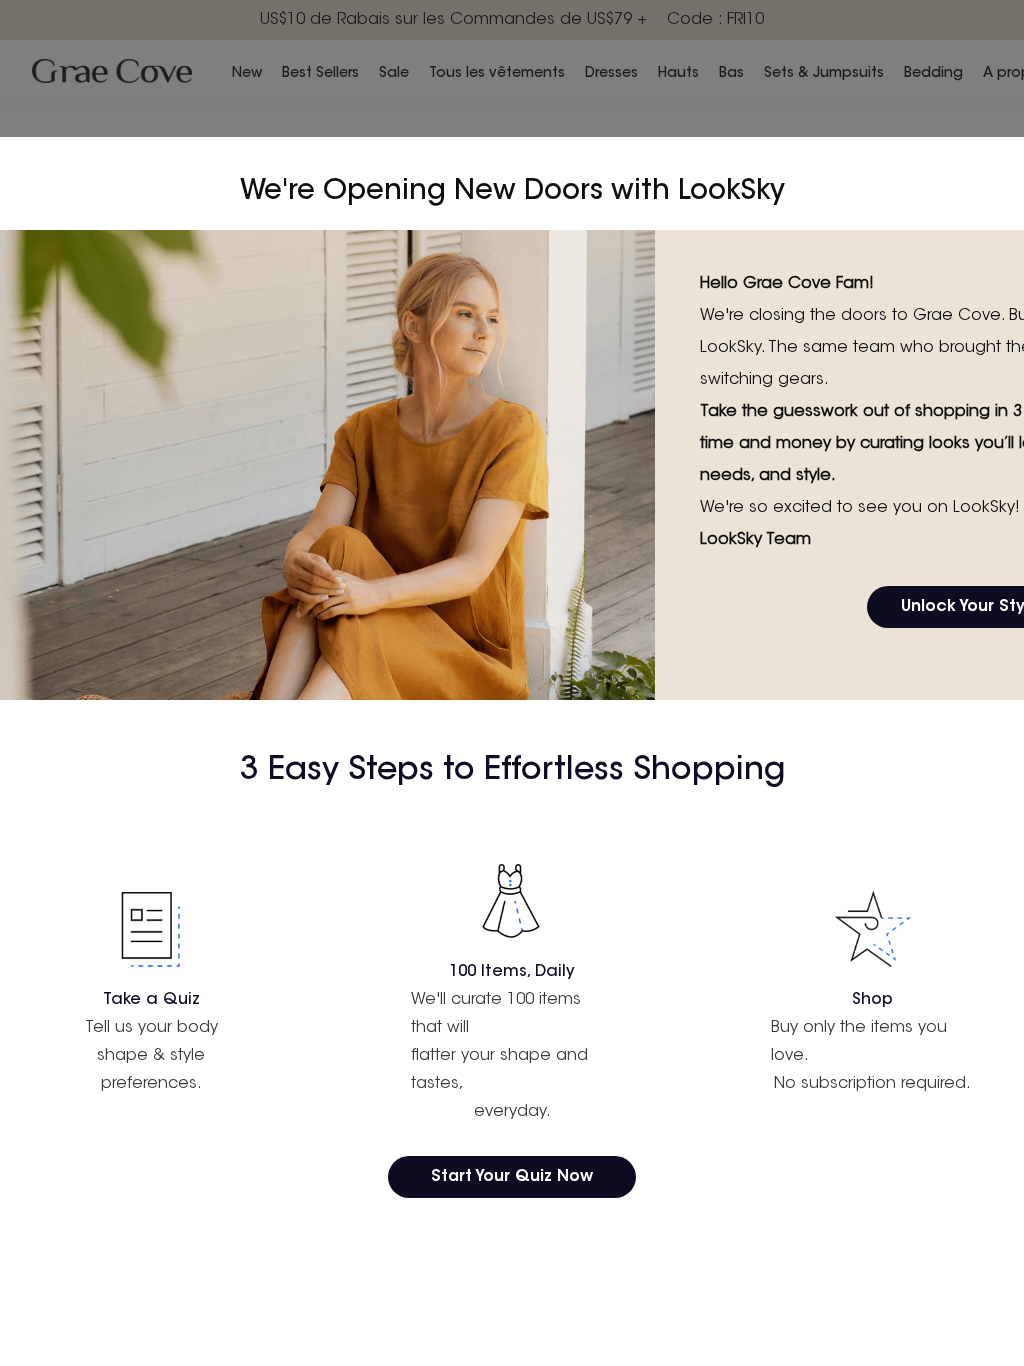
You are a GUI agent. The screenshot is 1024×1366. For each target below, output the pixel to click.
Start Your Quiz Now (512, 1177)
